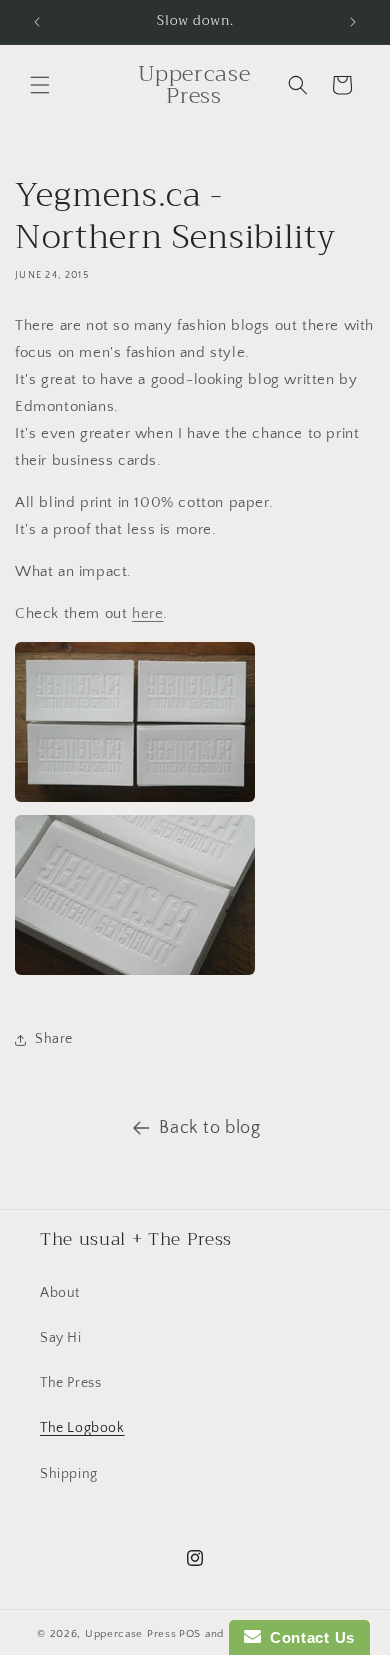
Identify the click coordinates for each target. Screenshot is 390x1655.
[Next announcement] (353, 22)
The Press (70, 1383)
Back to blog (209, 1128)
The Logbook (82, 1428)
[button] (40, 85)
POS (190, 1634)
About (60, 1293)
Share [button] (54, 1039)
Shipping (69, 1474)
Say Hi (61, 1338)
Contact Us (308, 1637)
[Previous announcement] (37, 22)
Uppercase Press (131, 1634)
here (147, 613)
